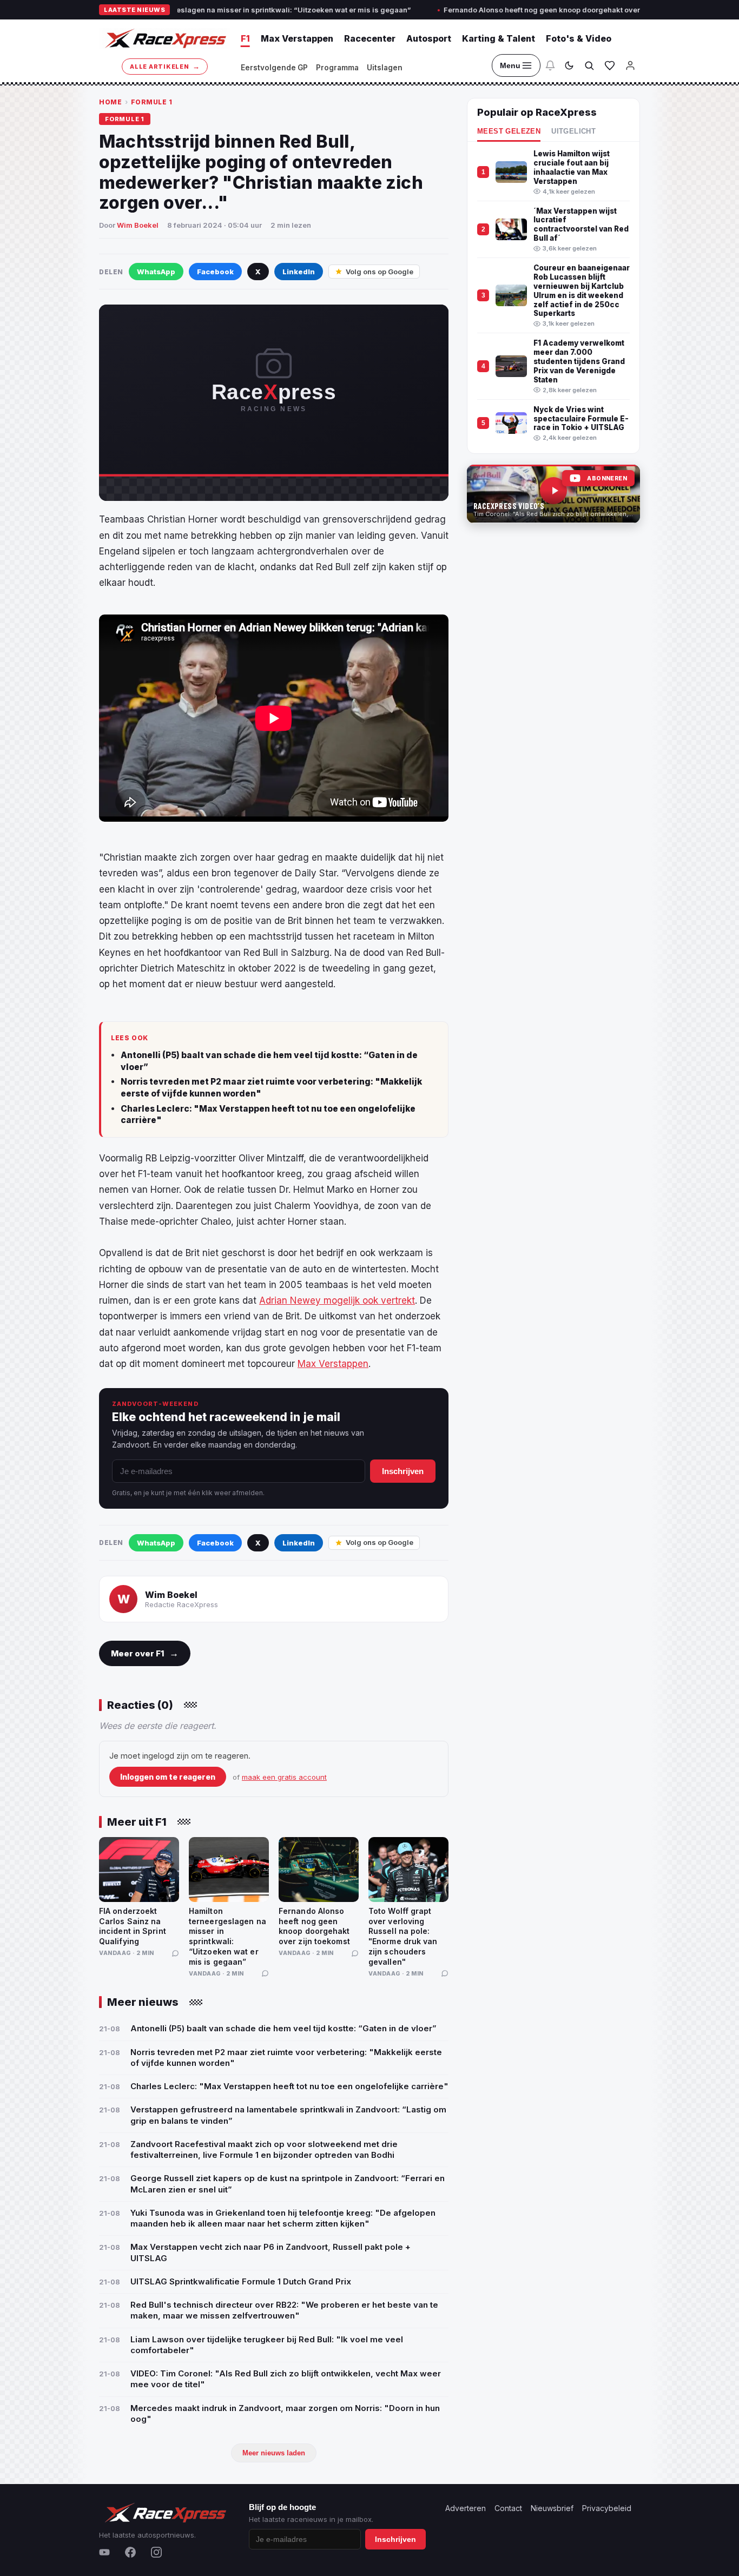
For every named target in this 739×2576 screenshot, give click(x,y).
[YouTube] (104, 2552)
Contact (508, 2508)
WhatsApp (156, 272)
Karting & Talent (499, 38)
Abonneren (607, 478)
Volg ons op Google (380, 272)
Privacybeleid (607, 2508)
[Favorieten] (610, 65)
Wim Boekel (138, 225)
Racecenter (370, 38)
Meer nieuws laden (274, 2453)
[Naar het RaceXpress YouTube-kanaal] (553, 494)
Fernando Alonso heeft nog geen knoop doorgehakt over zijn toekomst (495, 10)
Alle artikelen (165, 66)
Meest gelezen (509, 131)
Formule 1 (152, 102)
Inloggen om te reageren (168, 1777)
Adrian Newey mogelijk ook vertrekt (337, 1300)
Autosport (429, 38)
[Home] (164, 38)
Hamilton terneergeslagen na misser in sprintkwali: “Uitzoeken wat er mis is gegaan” (192, 10)
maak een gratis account (284, 1777)
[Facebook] (130, 2552)
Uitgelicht (573, 131)
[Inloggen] (630, 65)
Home (110, 102)
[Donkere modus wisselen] (569, 65)
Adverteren (466, 2508)
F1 (245, 38)
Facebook (215, 272)
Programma (337, 68)
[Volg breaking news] (550, 65)
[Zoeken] (589, 65)
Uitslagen (385, 68)
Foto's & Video (579, 38)
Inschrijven (403, 1471)
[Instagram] (156, 2552)
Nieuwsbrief (552, 2508)
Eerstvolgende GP (274, 68)
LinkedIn (299, 272)
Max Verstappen (297, 38)
